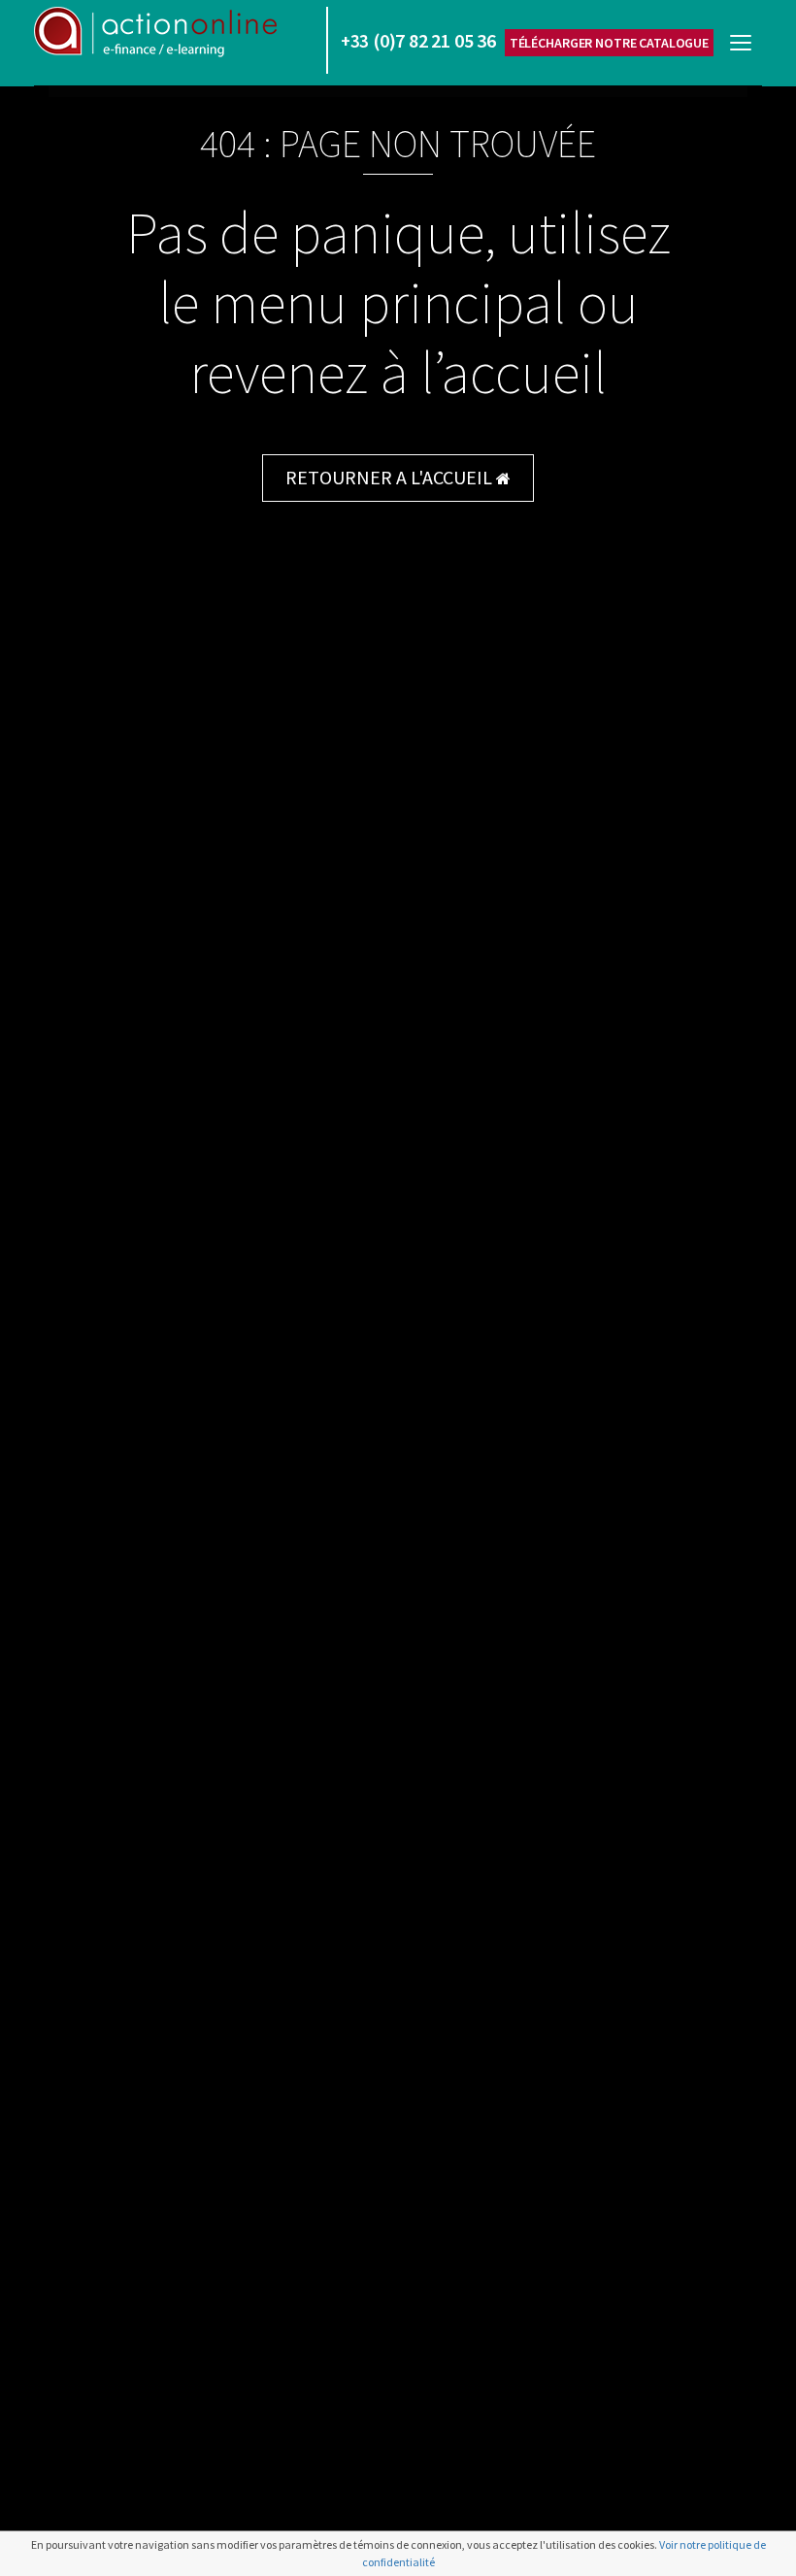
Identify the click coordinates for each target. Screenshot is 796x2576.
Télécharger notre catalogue (609, 43)
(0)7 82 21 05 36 (418, 40)
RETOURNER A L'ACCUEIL (391, 477)
